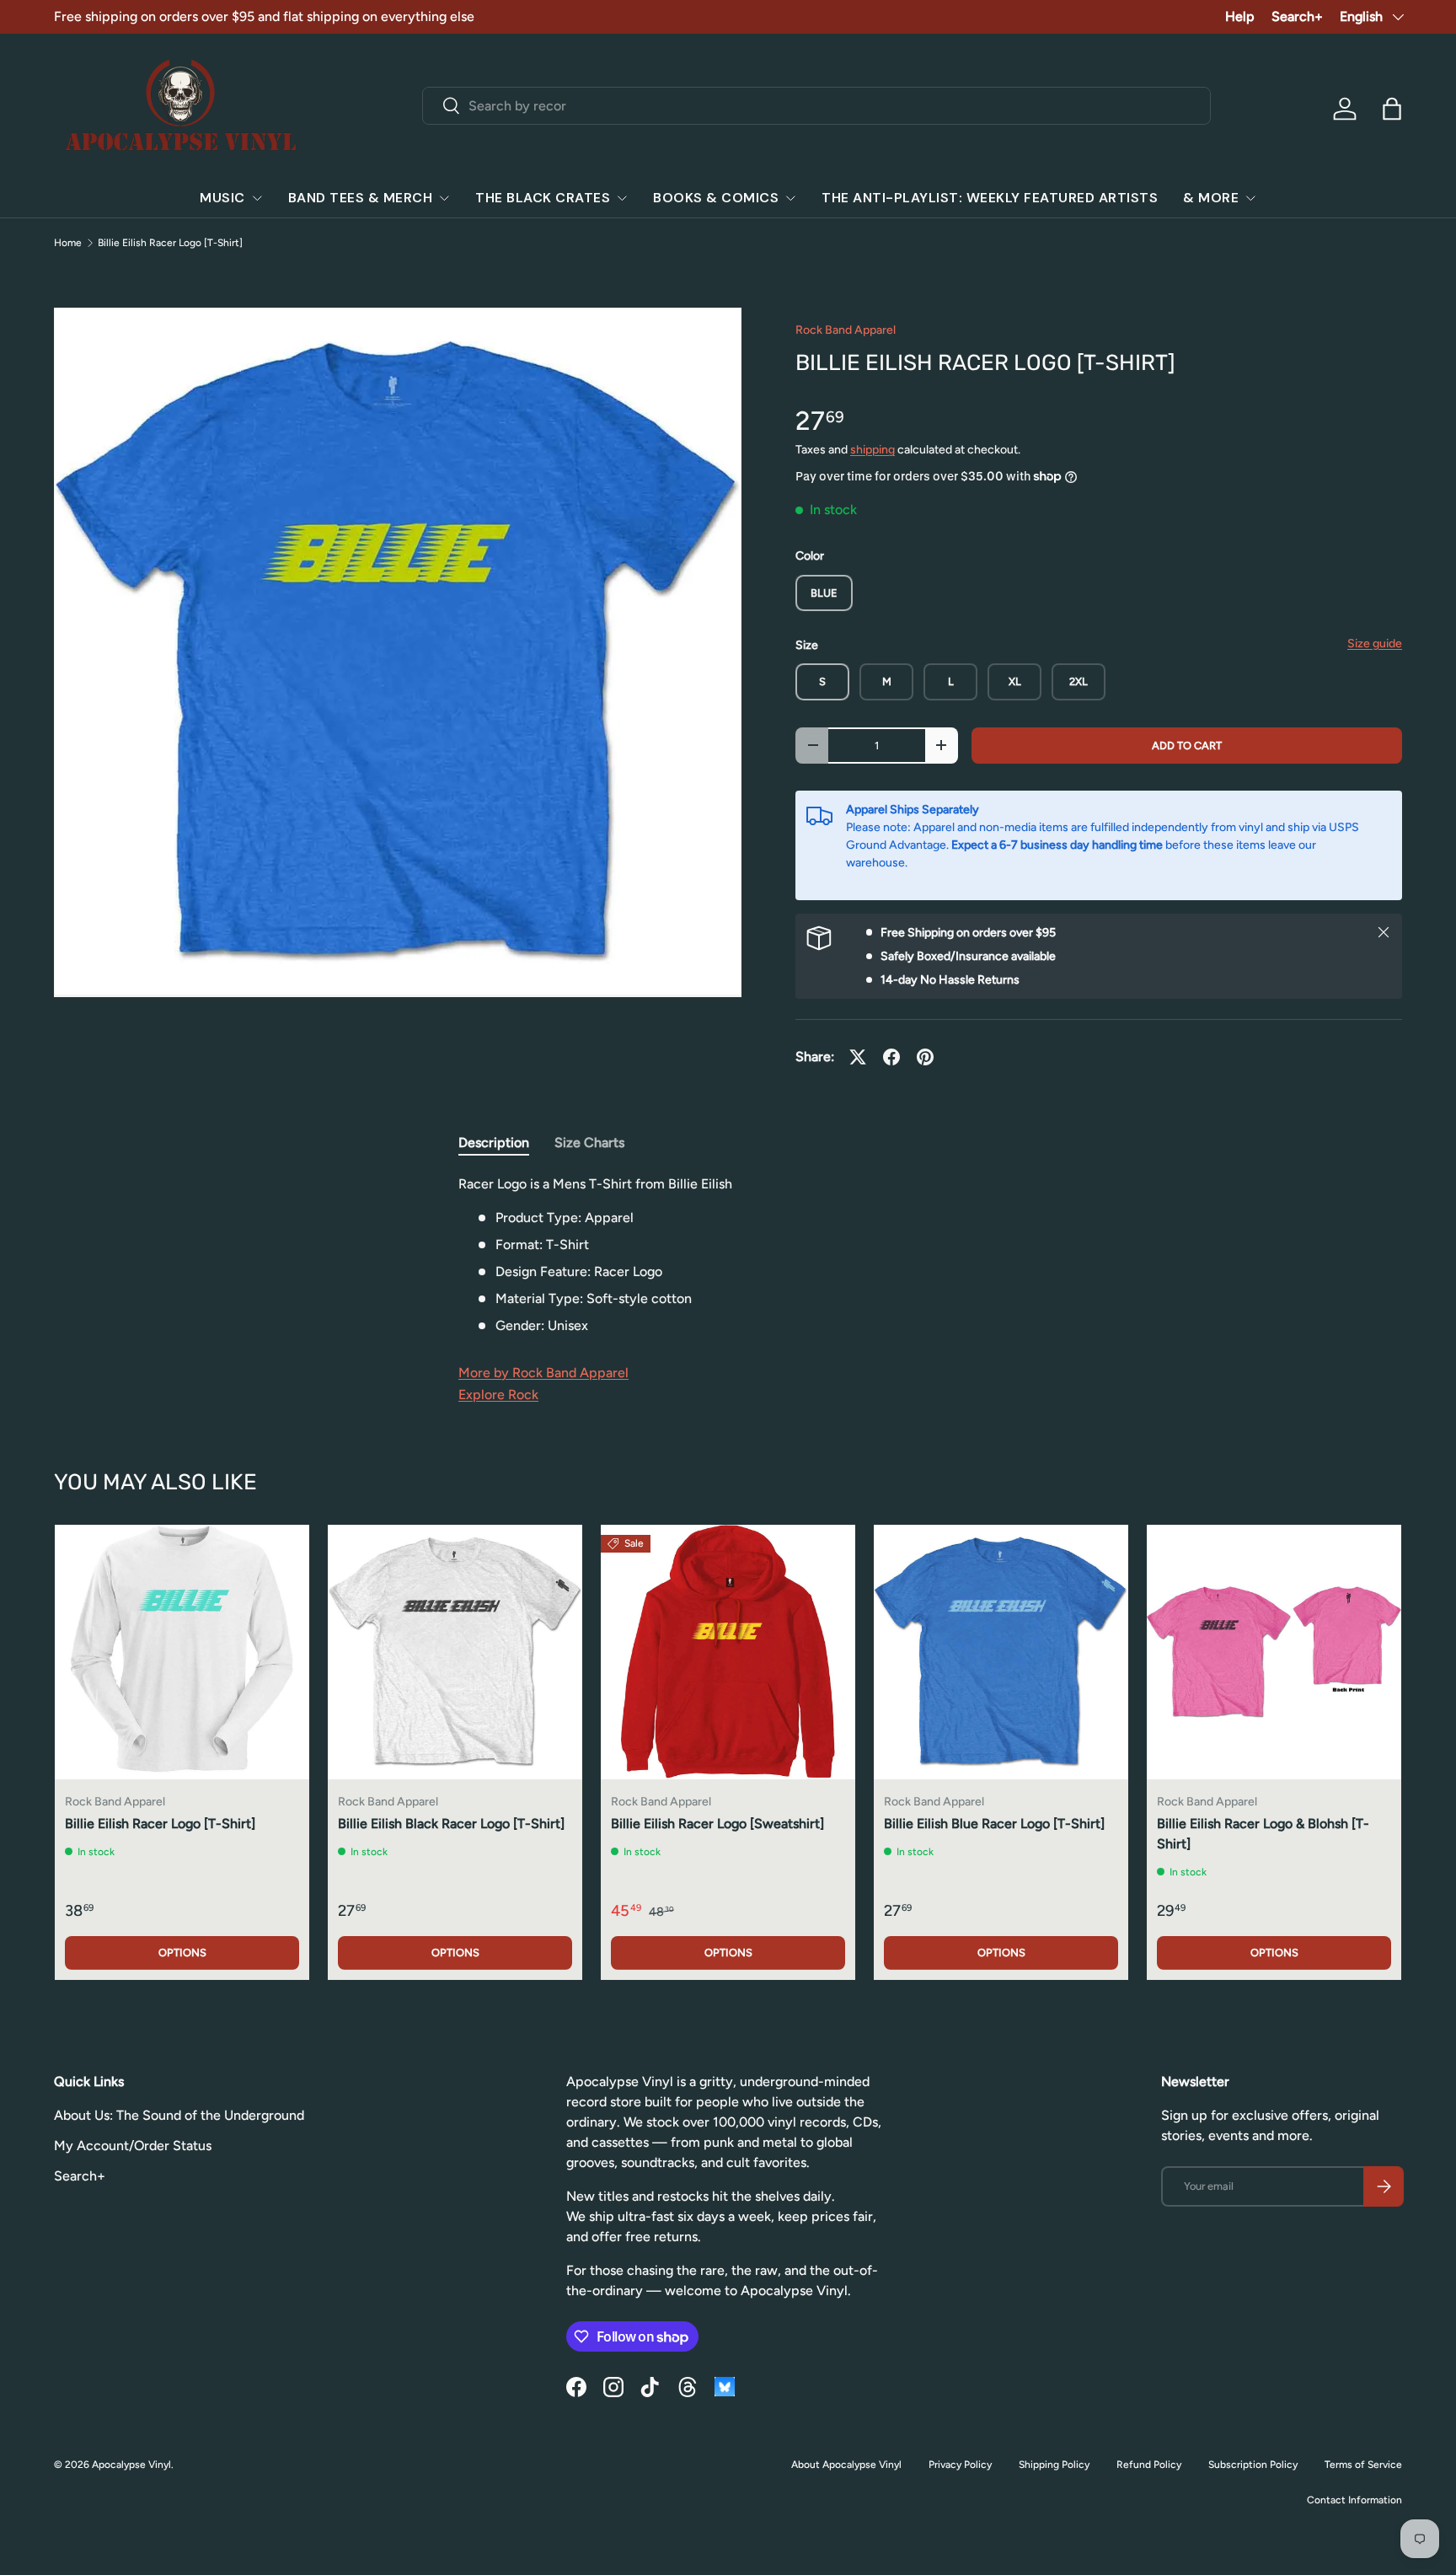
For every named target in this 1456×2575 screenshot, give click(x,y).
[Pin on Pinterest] (925, 1057)
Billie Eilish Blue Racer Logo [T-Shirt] (994, 1824)
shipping (873, 450)
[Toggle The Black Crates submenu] (622, 198)
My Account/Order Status (133, 2146)
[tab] (494, 1143)
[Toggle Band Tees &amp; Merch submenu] (444, 198)
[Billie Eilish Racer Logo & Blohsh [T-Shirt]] (1274, 1652)
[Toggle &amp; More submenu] (1250, 198)
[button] (1392, 109)
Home (68, 243)
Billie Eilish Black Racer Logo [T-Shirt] (451, 1824)
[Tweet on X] (858, 1057)
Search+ (1297, 16)
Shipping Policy (1054, 2465)
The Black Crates (543, 198)
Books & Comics (716, 198)
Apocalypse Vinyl (131, 2465)
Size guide (1375, 644)
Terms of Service (1363, 2465)
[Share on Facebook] (891, 1057)
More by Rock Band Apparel (543, 1373)
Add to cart (1187, 746)
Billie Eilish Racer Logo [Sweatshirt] (717, 1824)
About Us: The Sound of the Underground (179, 2115)
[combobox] (817, 106)
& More (1211, 198)
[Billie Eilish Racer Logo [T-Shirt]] (182, 1652)
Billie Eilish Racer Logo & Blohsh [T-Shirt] (1263, 1834)
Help (1240, 16)
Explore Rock (498, 1395)
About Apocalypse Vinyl (846, 2465)
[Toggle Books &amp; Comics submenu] (790, 198)
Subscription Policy (1253, 2465)
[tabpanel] (728, 1255)
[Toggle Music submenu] (257, 198)
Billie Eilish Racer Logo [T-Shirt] (170, 243)
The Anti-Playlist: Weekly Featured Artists (990, 198)
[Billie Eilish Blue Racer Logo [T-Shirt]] (1001, 1652)
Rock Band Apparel (846, 330)
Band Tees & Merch (361, 198)
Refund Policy (1149, 2465)
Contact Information (1354, 2500)
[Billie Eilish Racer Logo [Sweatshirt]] (728, 1652)
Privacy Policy (960, 2465)
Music (222, 198)
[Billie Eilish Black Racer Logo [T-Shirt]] (455, 1652)
